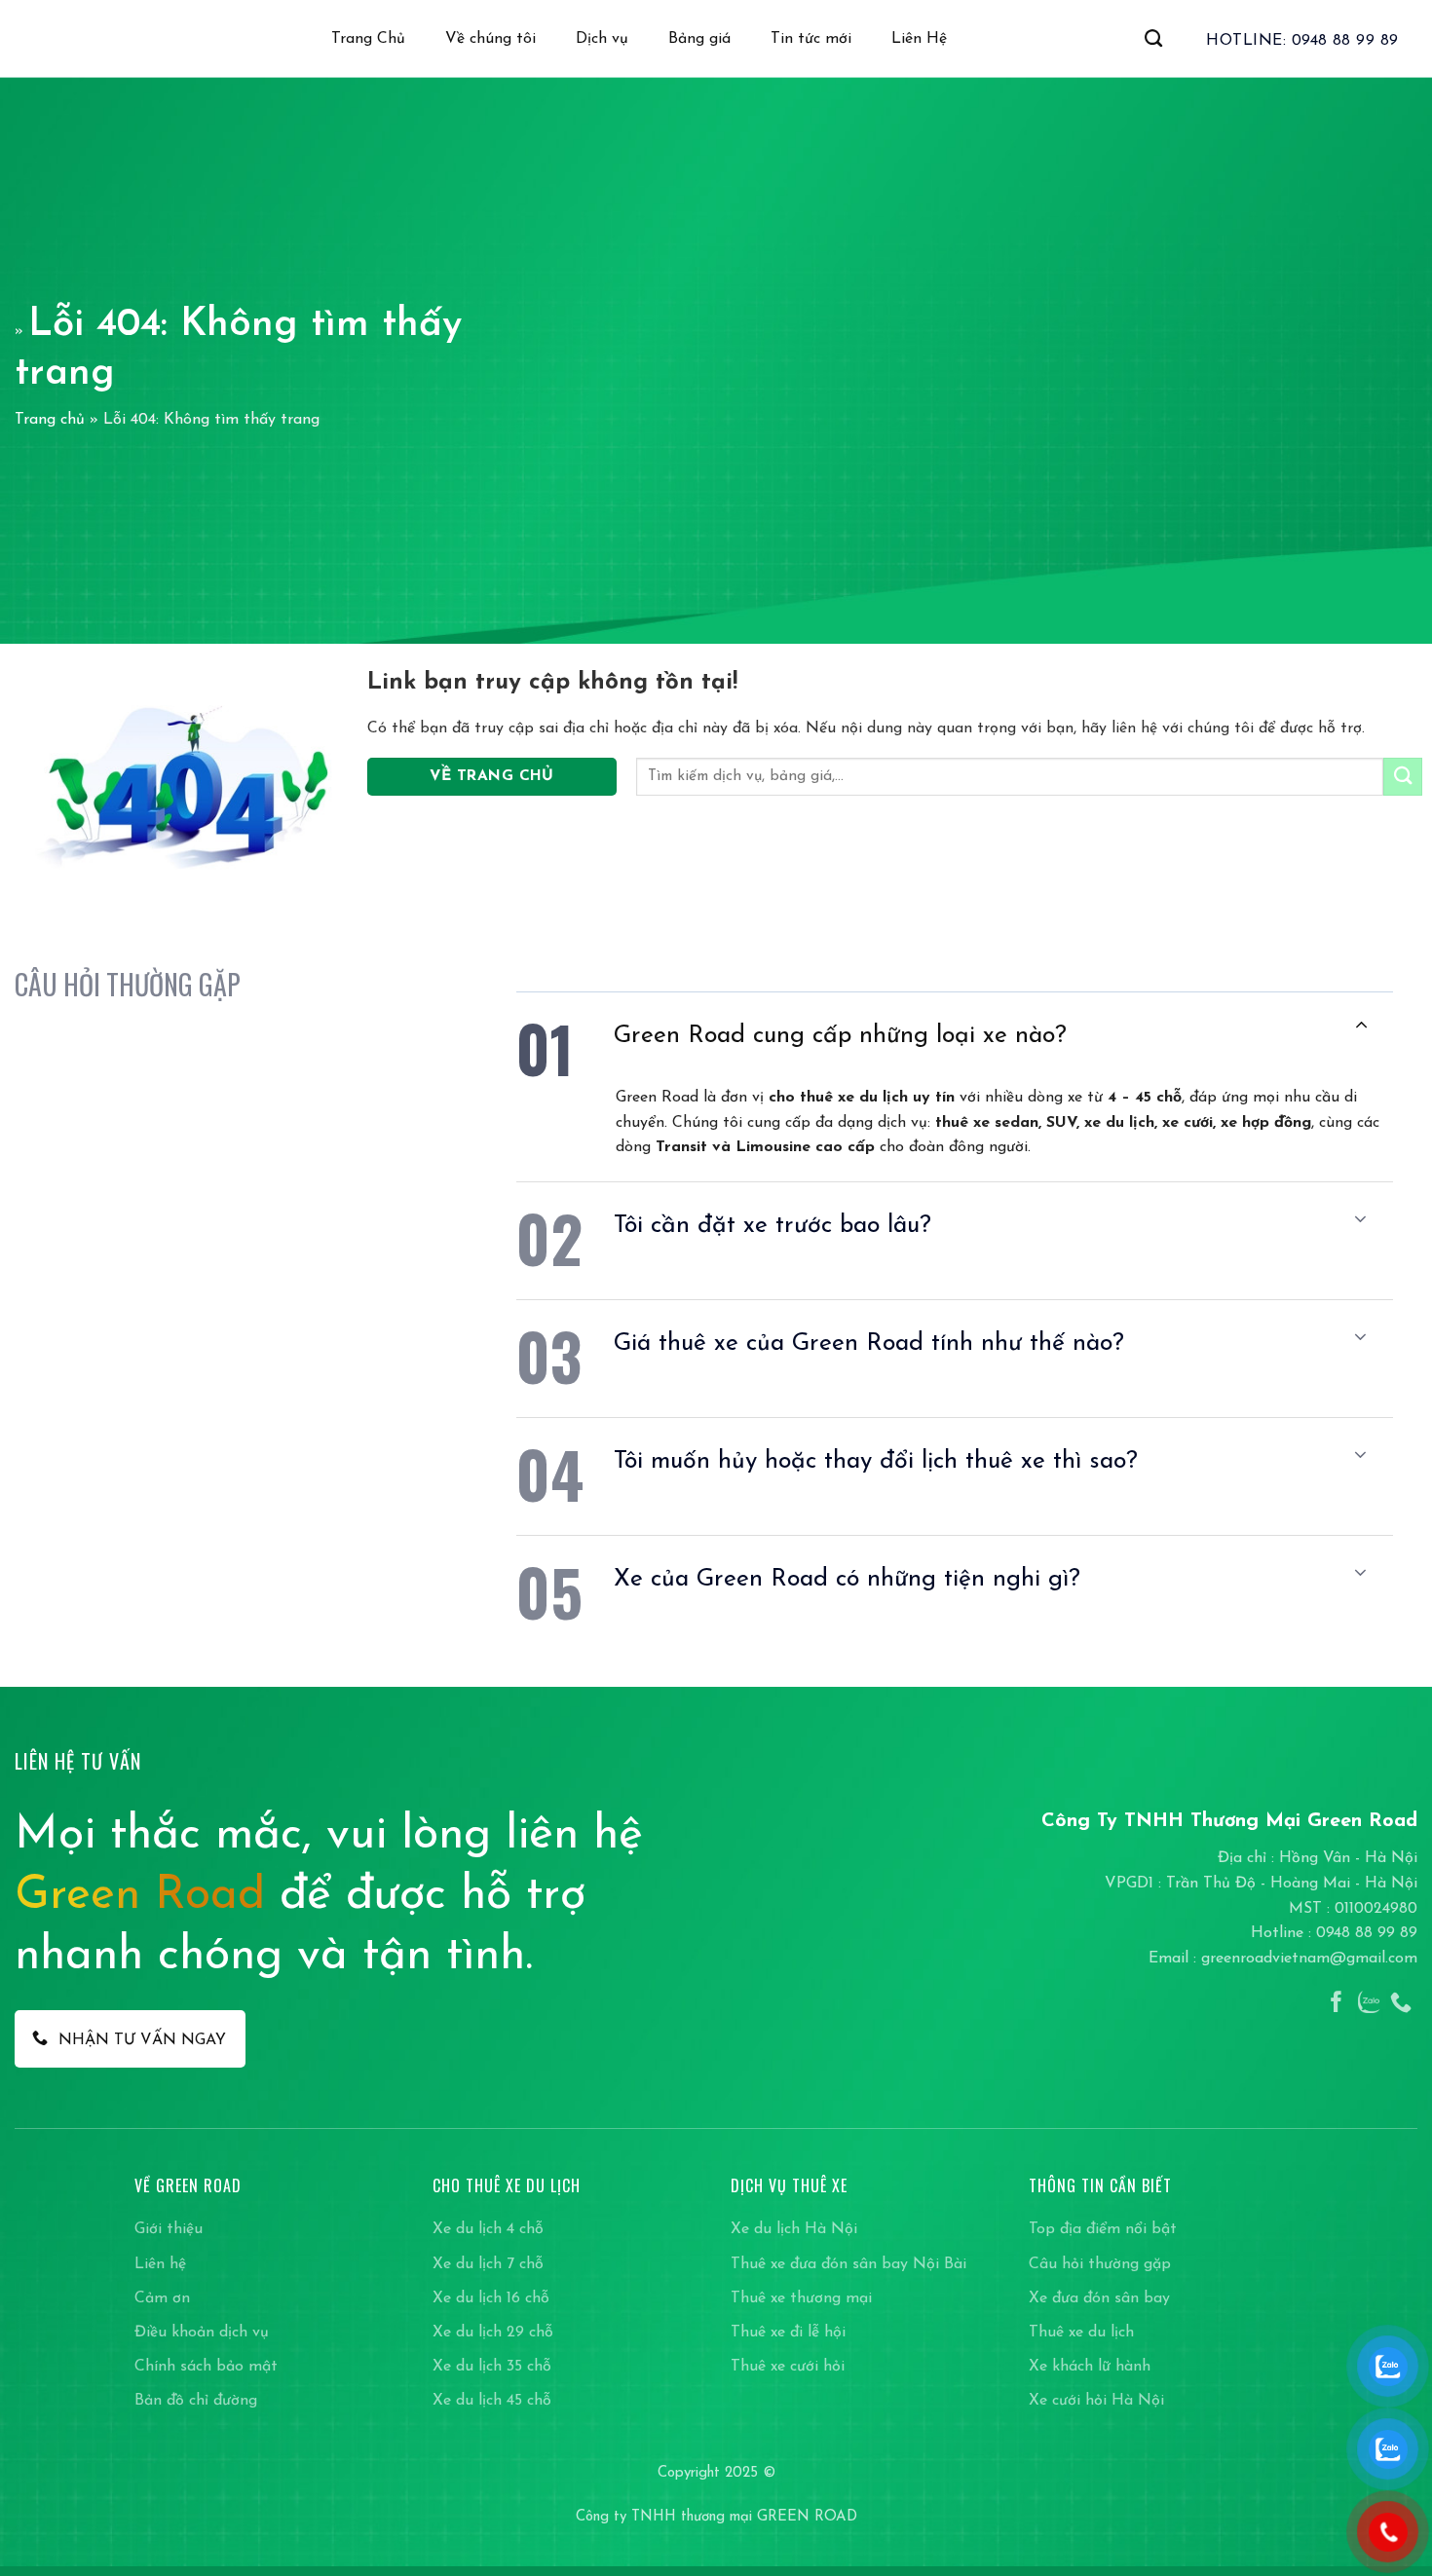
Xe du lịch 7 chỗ (488, 2264)
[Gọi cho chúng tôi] (1401, 2004)
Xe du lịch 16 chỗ (491, 2298)
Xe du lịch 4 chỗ (488, 2229)
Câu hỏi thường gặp (1100, 2264)
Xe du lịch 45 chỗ (492, 2401)
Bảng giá (699, 39)
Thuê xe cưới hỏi (788, 2367)
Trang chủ (50, 420)
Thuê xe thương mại (801, 2298)
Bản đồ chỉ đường (196, 2401)
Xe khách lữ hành (1090, 2367)
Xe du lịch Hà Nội (794, 2229)
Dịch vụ (602, 39)
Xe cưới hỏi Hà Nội (1096, 2401)
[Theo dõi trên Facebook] (1337, 2004)
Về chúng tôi (490, 39)
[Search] (1153, 39)
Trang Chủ (368, 39)
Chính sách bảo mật (206, 2367)
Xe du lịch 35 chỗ (492, 2367)
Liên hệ (160, 2264)
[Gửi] (1403, 777)
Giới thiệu (169, 2229)
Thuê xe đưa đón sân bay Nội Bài (848, 2264)
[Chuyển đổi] (1361, 1026)
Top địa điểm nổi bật (1103, 2229)
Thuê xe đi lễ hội (788, 2333)
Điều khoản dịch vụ (202, 2333)
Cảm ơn (162, 2298)
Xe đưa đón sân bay (1099, 2298)
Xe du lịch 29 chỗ (493, 2333)
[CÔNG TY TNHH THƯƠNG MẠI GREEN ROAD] (67, 39)
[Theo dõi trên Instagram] (1369, 2004)
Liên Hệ (919, 39)
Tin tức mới (811, 39)
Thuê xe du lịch (1081, 2333)
